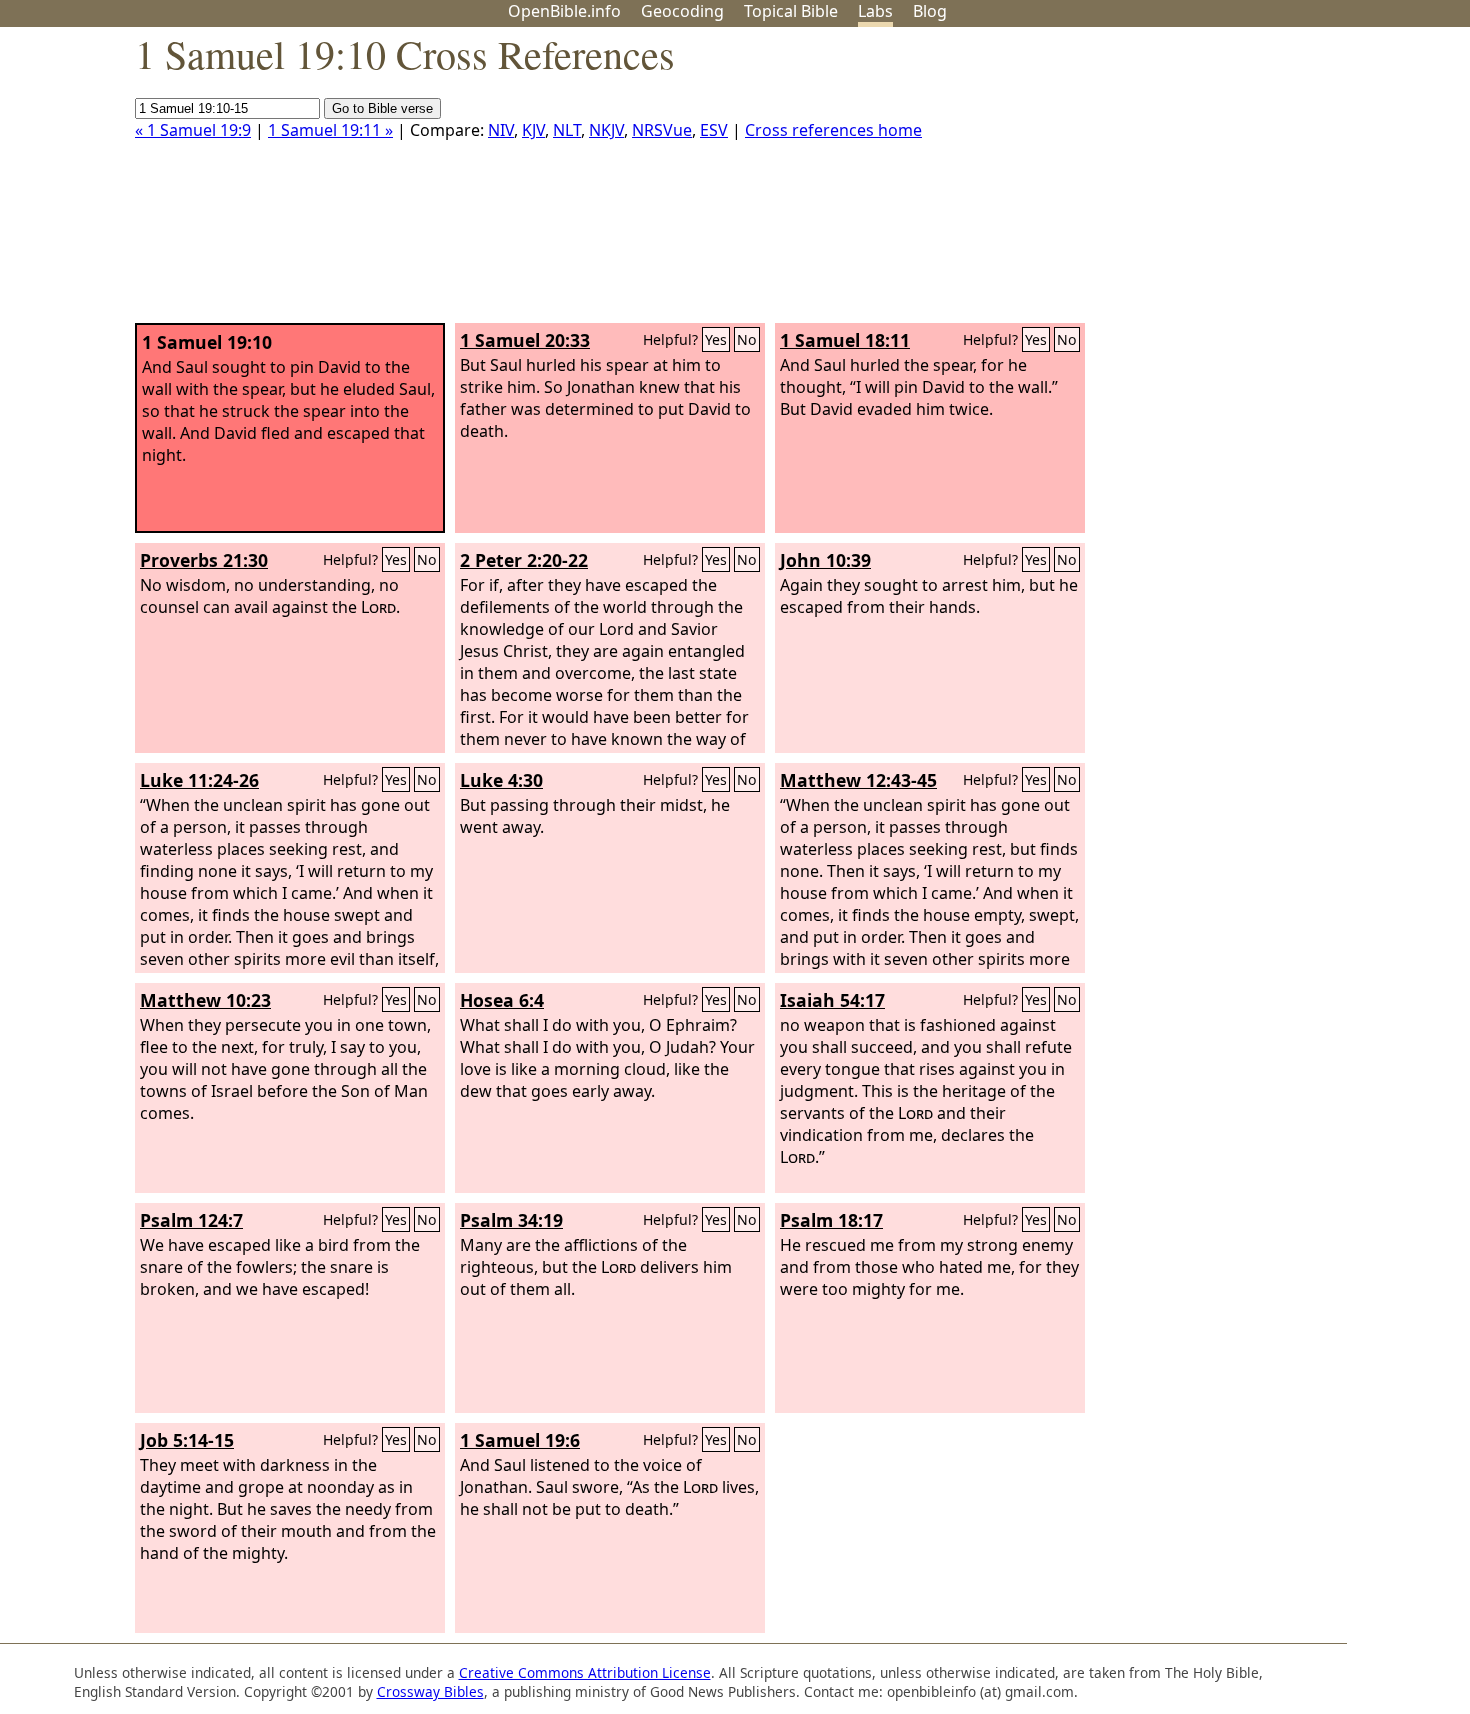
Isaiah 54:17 (832, 1000)
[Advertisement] (1268, 183)
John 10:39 (825, 560)
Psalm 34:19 (511, 1220)
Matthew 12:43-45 (858, 780)
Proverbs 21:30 (204, 560)
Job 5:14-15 (187, 1440)
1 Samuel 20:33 (525, 340)
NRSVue (662, 130)
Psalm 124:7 (191, 1220)
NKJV (606, 130)
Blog (930, 11)
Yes (716, 339)
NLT (567, 130)
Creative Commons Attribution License (585, 1672)
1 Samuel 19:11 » (330, 130)
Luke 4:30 (501, 780)
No (747, 339)
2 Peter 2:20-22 (524, 560)
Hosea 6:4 (502, 1000)
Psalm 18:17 (831, 1220)
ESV (714, 130)
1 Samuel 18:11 (845, 340)
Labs (875, 11)
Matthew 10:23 (205, 1000)
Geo (682, 11)
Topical (791, 11)
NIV (501, 130)
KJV (533, 130)
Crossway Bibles (430, 1691)
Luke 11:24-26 (199, 780)
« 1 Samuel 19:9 (193, 130)
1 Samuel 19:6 (520, 1440)
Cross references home (833, 130)
